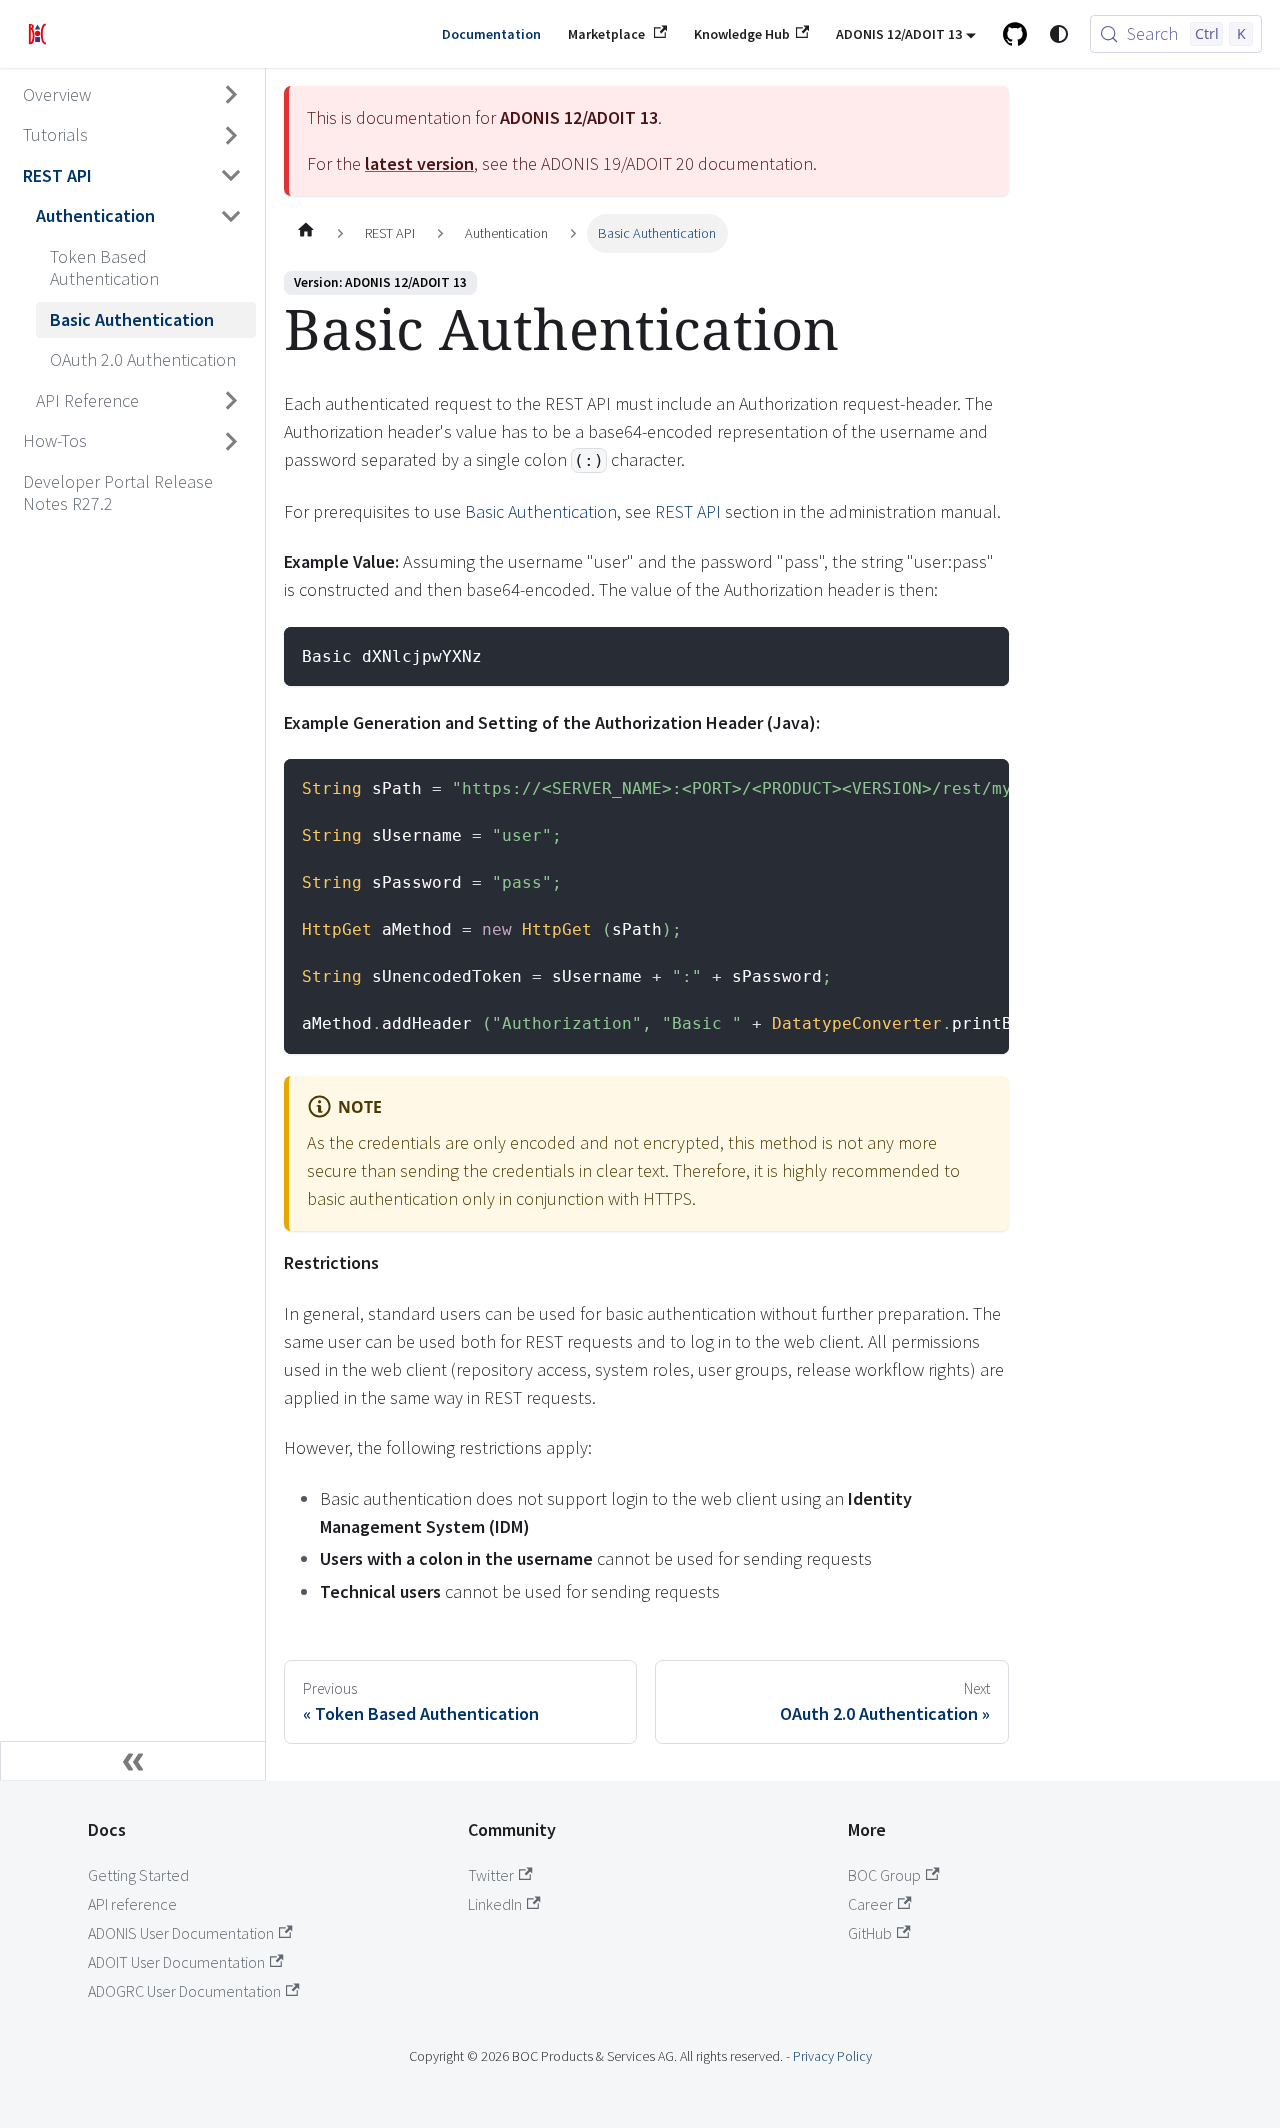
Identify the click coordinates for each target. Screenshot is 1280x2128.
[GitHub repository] (1015, 33)
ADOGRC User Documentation (184, 1991)
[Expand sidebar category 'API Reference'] (232, 401)
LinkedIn (495, 1904)
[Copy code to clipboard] (981, 654)
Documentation (491, 34)
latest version (419, 163)
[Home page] (305, 234)
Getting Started (138, 1875)
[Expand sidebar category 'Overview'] (232, 95)
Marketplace (608, 34)
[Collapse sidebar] (133, 1761)
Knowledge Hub (742, 34)
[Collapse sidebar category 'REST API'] (232, 176)
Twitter (491, 1875)
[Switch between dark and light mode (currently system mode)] (1059, 34)
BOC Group (884, 1875)
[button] (132, 135)
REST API (688, 511)
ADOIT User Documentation (176, 1962)
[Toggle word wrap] (940, 787)
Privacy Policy (832, 2056)
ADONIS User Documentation (181, 1933)
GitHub (870, 1933)
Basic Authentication (541, 511)
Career (870, 1904)
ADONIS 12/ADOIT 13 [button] (899, 34)
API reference (132, 1904)
